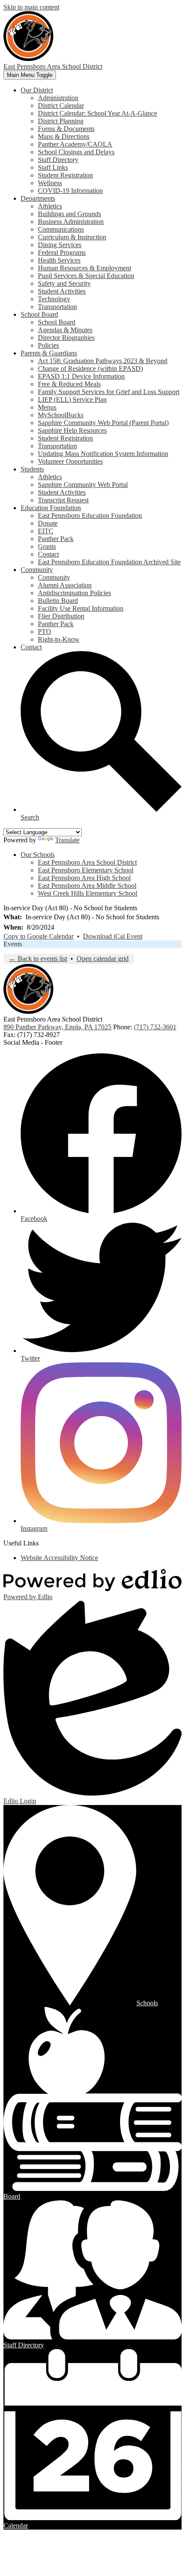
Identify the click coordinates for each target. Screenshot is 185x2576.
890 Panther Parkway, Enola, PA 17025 (57, 1027)
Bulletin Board (58, 601)
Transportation (57, 307)
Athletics (50, 206)
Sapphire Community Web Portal (83, 485)
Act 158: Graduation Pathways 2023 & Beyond (103, 361)
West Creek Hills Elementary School (88, 893)
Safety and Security (64, 283)
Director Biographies (66, 338)
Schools (147, 2003)
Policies (48, 345)
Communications (61, 229)
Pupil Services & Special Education (86, 276)
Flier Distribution (61, 616)
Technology (54, 299)
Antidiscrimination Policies (74, 593)
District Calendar (61, 106)
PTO (45, 632)
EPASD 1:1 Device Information (81, 376)
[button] (37, 90)
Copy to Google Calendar (39, 936)
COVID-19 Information (70, 191)
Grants (47, 546)
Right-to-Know (59, 639)
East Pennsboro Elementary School (86, 870)
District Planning (61, 121)
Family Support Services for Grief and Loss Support (109, 392)
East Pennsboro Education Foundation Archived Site (109, 562)
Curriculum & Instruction (72, 237)
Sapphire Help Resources (72, 430)
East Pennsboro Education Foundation (90, 516)
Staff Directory (58, 160)
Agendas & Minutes (65, 330)
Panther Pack (56, 539)
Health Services (59, 260)
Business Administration (71, 222)
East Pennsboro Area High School (84, 878)
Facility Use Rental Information (81, 608)
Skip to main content (31, 7)
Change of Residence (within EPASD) (90, 369)
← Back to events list (38, 959)
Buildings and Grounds (69, 214)
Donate (48, 523)
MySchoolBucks (61, 415)
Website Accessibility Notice (59, 1558)
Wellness (50, 183)
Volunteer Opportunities (70, 461)
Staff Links (53, 167)
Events (13, 944)
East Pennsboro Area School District (87, 862)
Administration (58, 98)
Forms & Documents (66, 129)
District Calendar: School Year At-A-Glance (97, 113)
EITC (46, 531)
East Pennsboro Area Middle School (87, 886)
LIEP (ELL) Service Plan (72, 399)
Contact (48, 554)
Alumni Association (65, 585)
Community (54, 577)
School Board (57, 322)
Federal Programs (62, 252)
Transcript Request (63, 500)
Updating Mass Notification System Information (103, 454)
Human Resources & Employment (85, 268)
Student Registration (65, 175)
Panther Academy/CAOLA (75, 144)
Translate (67, 840)
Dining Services (60, 245)
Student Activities (62, 291)
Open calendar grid (103, 959)
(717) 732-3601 (155, 1027)
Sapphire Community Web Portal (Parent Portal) (103, 423)
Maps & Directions (64, 136)
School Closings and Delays (76, 152)
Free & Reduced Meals (69, 384)
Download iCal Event (113, 936)
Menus (47, 407)
